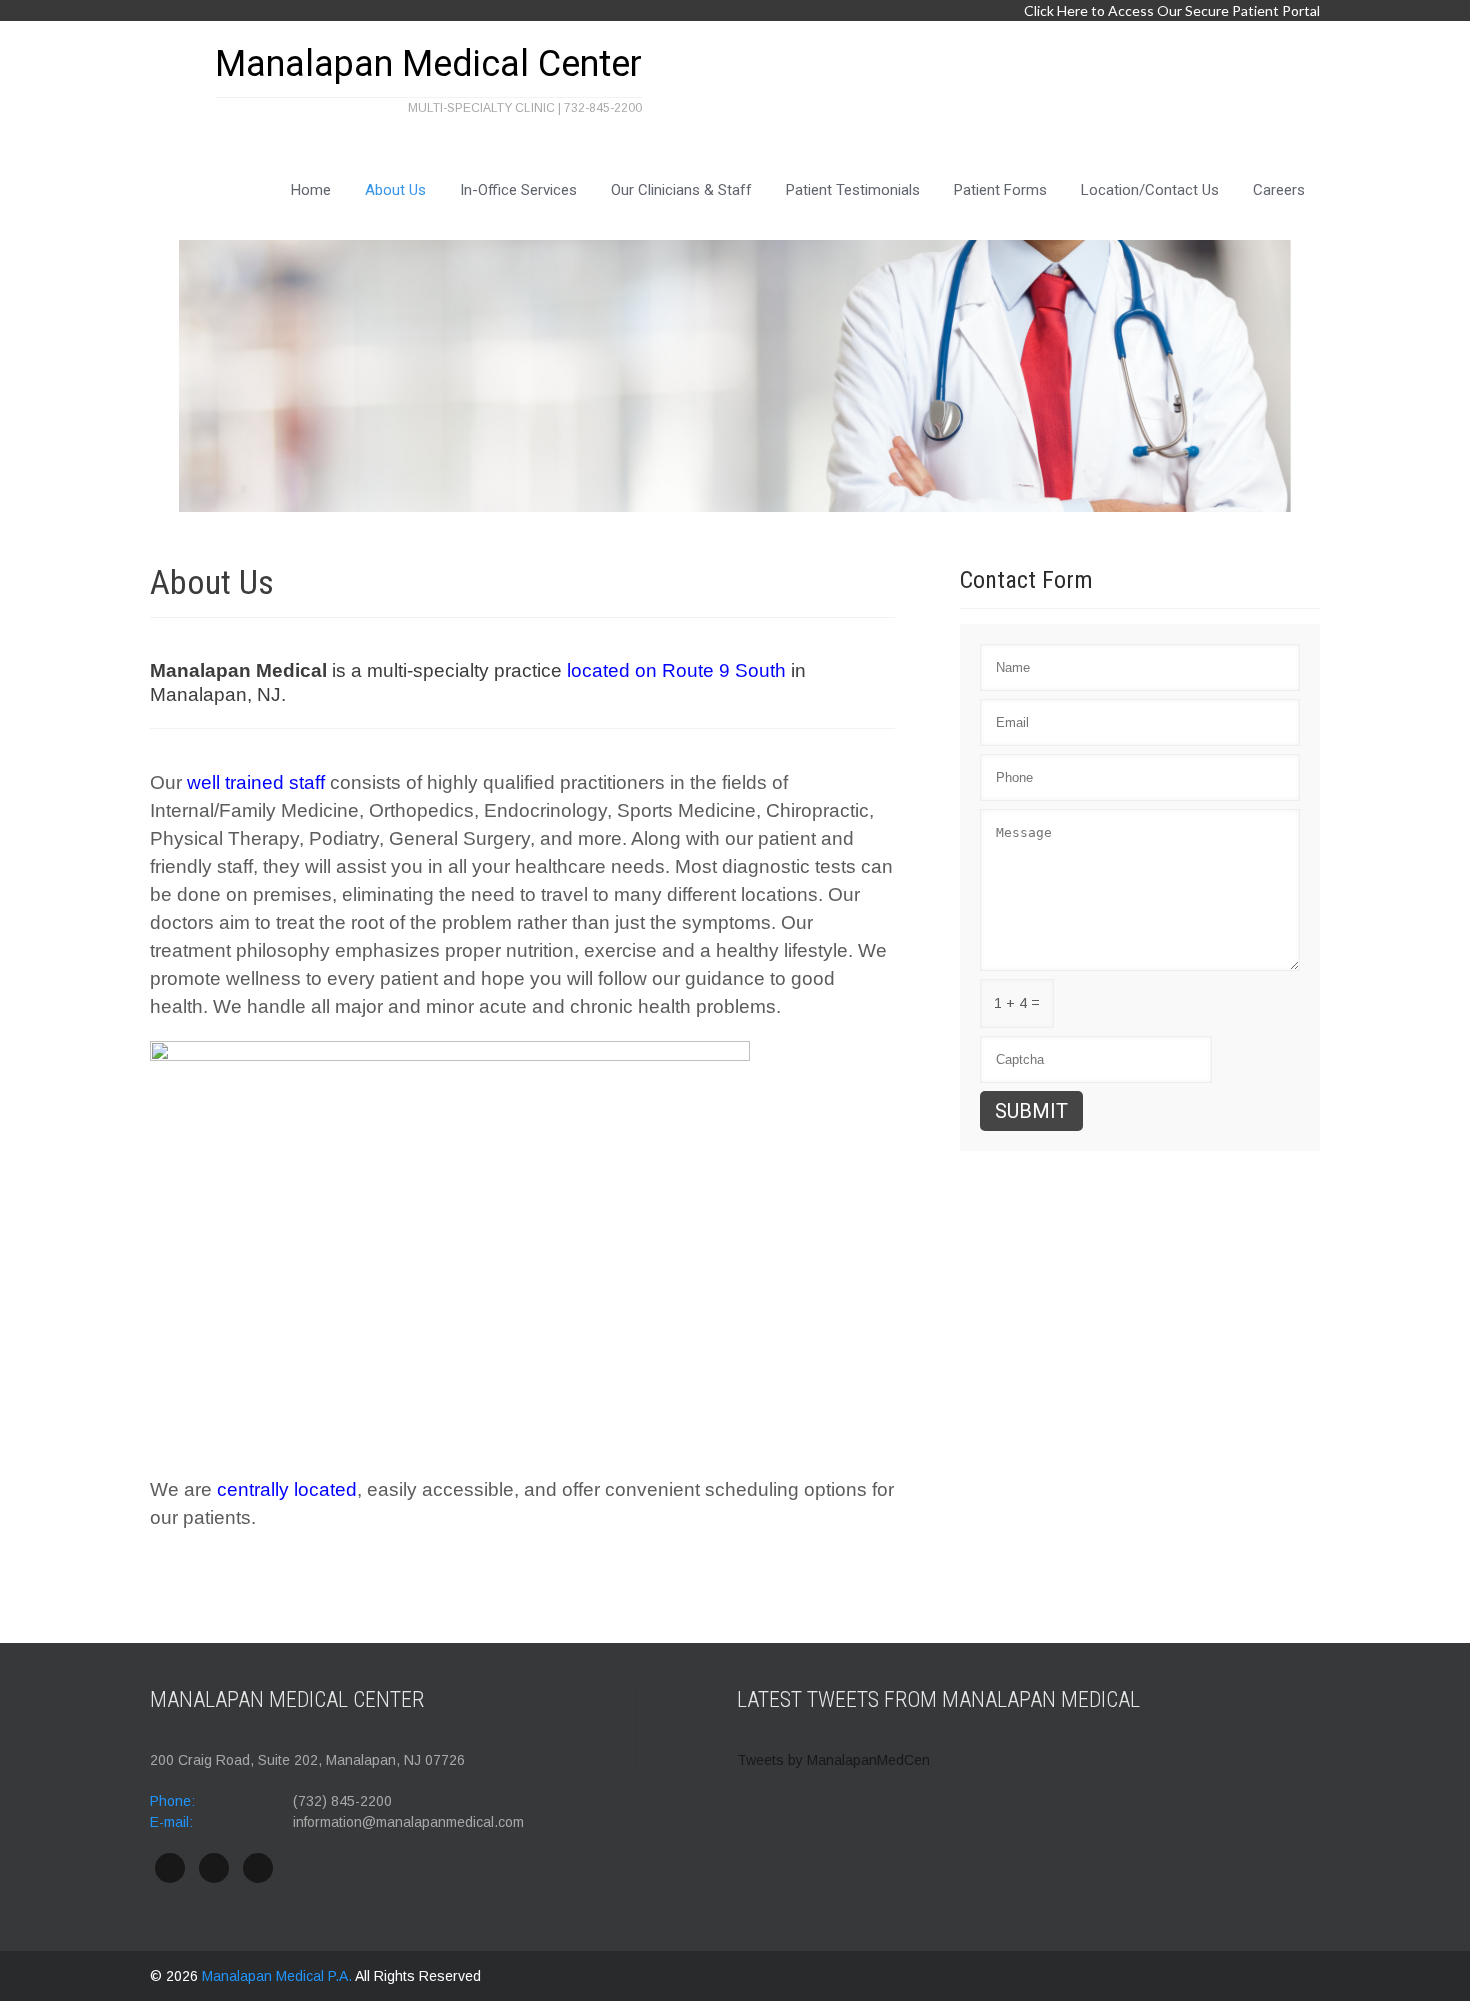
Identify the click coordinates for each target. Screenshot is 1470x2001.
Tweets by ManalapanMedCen (833, 1760)
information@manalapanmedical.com (408, 1822)
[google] (258, 1868)
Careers (1279, 190)
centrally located (287, 1489)
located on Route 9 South (676, 670)
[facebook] (170, 1868)
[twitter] (214, 1868)
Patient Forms (1000, 190)
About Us (395, 190)
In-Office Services (518, 190)
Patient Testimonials (853, 190)
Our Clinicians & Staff (681, 190)
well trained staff (256, 782)
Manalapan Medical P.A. (278, 1976)
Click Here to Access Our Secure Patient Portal (1172, 10)
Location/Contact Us (1150, 190)
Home (311, 190)
